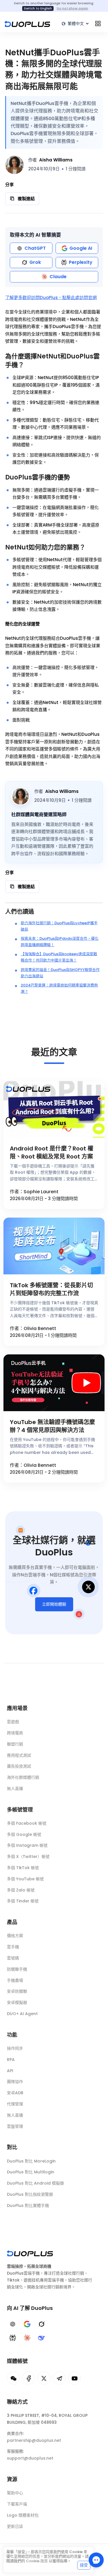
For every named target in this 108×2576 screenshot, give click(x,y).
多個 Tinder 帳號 (23, 1901)
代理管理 (15, 2104)
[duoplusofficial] (29, 2378)
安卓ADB (15, 2093)
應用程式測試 (19, 1755)
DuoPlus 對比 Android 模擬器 (35, 2183)
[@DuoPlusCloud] (74, 2378)
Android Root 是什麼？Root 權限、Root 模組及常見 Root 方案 (52, 1153)
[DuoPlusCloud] (44, 2378)
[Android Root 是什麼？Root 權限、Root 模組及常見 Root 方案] (54, 1109)
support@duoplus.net (30, 2458)
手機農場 (15, 1980)
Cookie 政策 (37, 2561)
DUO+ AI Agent (22, 2014)
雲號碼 (13, 1958)
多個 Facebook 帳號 (27, 1823)
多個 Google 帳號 (24, 1834)
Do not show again (72, 8)
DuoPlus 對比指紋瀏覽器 (30, 2194)
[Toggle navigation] (98, 24)
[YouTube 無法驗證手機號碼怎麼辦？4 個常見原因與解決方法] (54, 1383)
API (10, 2071)
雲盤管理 (15, 2126)
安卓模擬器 (17, 2002)
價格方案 (15, 1936)
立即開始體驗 (54, 1604)
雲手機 (13, 1947)
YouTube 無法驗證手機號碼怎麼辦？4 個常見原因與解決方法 (52, 1426)
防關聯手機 (17, 1969)
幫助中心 (15, 2493)
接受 (84, 2565)
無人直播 (15, 1789)
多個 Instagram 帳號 (27, 1845)
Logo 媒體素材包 (23, 2515)
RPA (11, 2060)
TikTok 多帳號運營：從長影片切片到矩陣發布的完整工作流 (51, 1289)
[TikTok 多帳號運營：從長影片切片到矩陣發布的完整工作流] (54, 1246)
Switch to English (38, 8)
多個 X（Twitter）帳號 (28, 1857)
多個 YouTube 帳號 (25, 1879)
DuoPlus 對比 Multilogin (31, 2172)
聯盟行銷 (15, 1744)
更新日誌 (15, 2526)
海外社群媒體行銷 (23, 1777)
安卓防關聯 (17, 1991)
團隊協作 (15, 2082)
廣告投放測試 (19, 1766)
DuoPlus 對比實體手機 (28, 2206)
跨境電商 (15, 1733)
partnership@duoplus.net (34, 2440)
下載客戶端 (17, 2504)
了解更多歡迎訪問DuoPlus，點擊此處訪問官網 (51, 298)
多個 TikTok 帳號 (23, 1868)
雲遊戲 (13, 1722)
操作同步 (15, 2048)
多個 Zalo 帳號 (21, 1890)
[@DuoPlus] (13, 2378)
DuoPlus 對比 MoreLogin (31, 2161)
